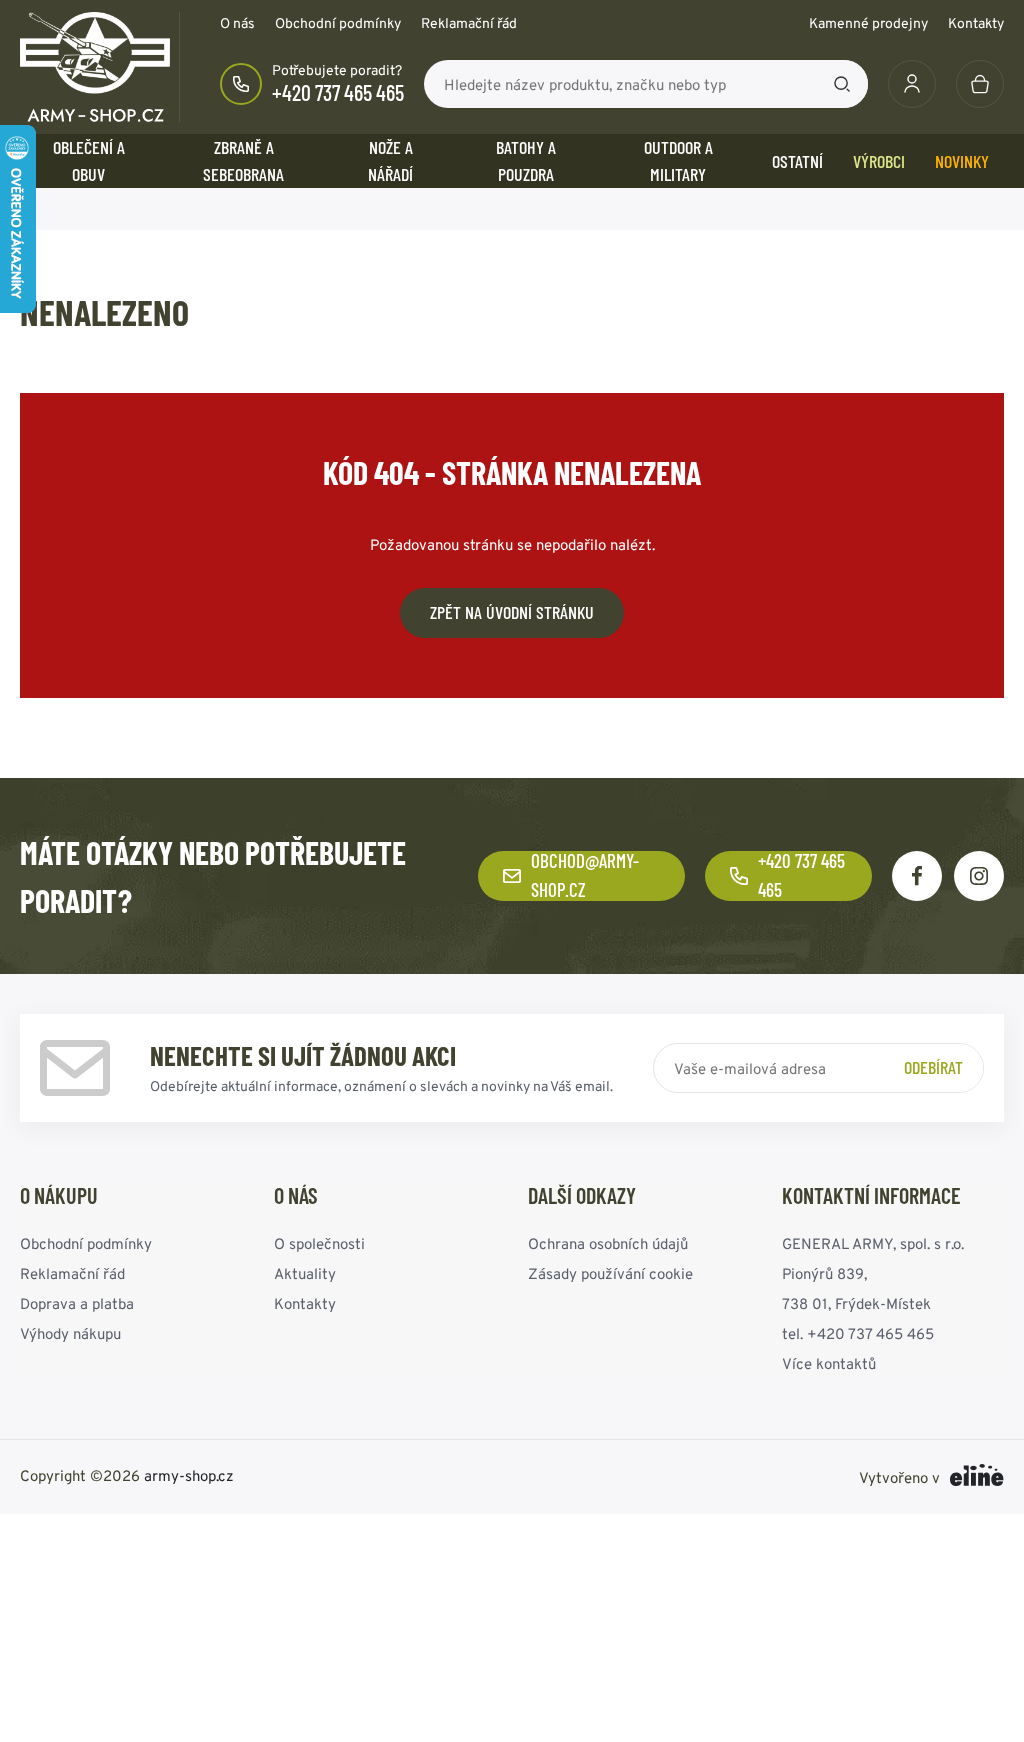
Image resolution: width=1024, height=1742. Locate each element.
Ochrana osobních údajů (608, 1243)
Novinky (962, 161)
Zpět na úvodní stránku (512, 612)
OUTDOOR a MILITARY (678, 160)
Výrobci (879, 161)
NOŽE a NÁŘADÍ (390, 160)
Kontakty (976, 23)
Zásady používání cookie (610, 1273)
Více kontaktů (829, 1363)
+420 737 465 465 (338, 92)
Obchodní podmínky (338, 23)
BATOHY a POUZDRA (526, 160)
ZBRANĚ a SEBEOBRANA (243, 160)
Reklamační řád (469, 23)
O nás (237, 23)
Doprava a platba (77, 1303)
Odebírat (933, 1067)
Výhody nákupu (70, 1333)
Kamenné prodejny (868, 23)
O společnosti (319, 1243)
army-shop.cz (189, 1475)
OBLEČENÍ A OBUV (89, 160)
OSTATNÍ (797, 161)
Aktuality (305, 1273)
